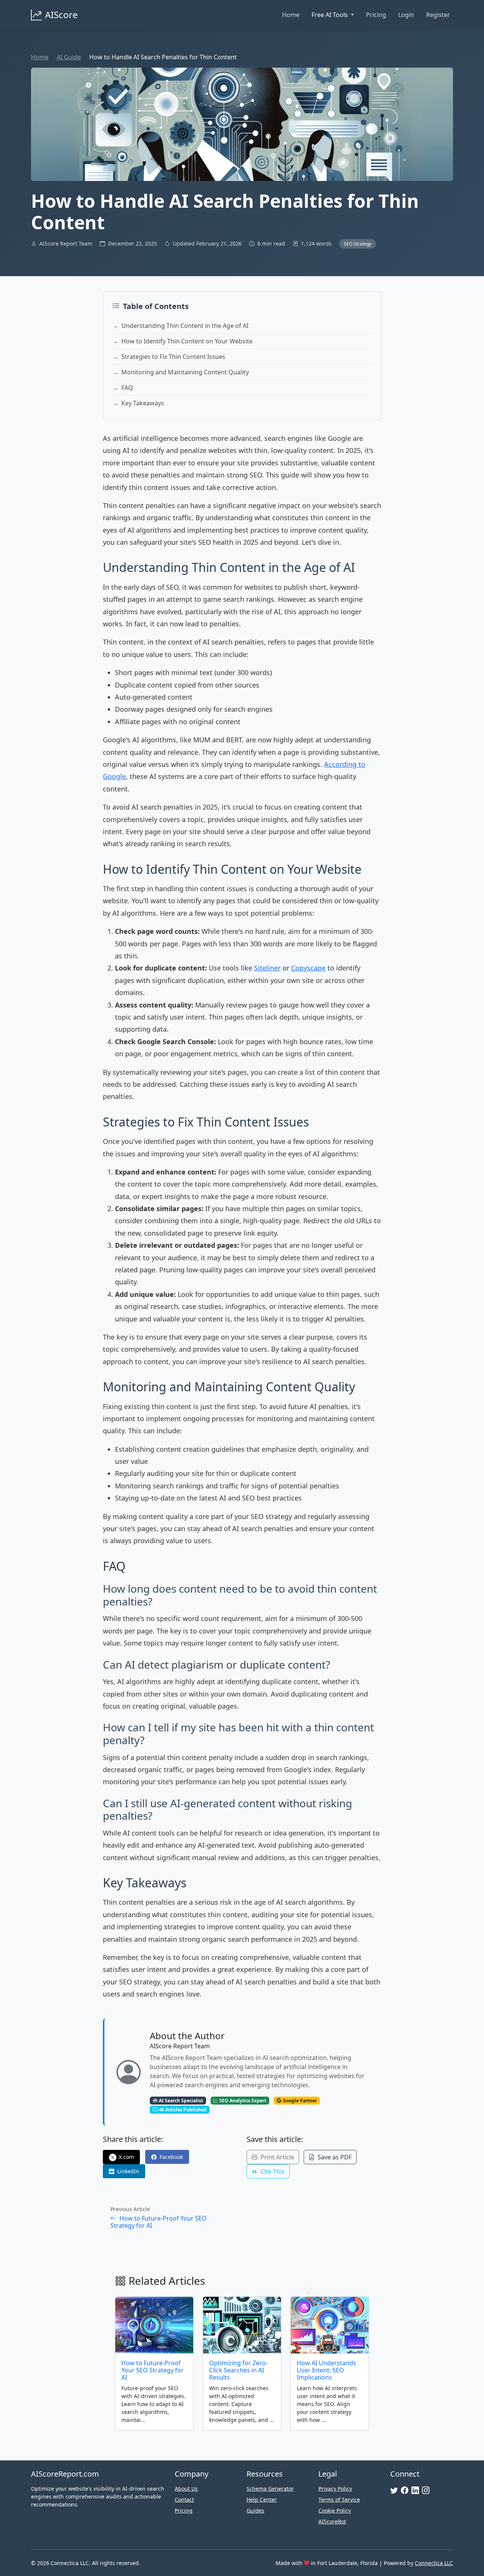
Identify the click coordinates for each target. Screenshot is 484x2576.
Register (438, 15)
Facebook (171, 2157)
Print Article (277, 2157)
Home (291, 15)
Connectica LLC (434, 2563)
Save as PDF (334, 2157)
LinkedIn (127, 2171)
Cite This (272, 2171)
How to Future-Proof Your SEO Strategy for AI (159, 2222)
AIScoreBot (332, 2521)
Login (406, 15)
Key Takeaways (143, 403)
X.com (122, 2157)
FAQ (127, 388)
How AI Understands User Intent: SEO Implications (327, 2370)
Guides (255, 2510)
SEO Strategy (358, 244)
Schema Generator (270, 2489)
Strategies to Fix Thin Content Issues (173, 357)
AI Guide (69, 57)
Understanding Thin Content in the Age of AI (185, 326)
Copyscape (308, 968)
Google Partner (300, 2101)
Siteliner (267, 968)
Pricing (376, 15)
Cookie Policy (335, 2510)
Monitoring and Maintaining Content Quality (185, 372)
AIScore (61, 15)
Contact (184, 2500)
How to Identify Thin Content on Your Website (187, 341)
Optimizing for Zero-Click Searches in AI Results (238, 2370)
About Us (186, 2489)
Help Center (262, 2500)
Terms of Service (339, 2500)
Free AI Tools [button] (330, 15)
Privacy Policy (335, 2489)
